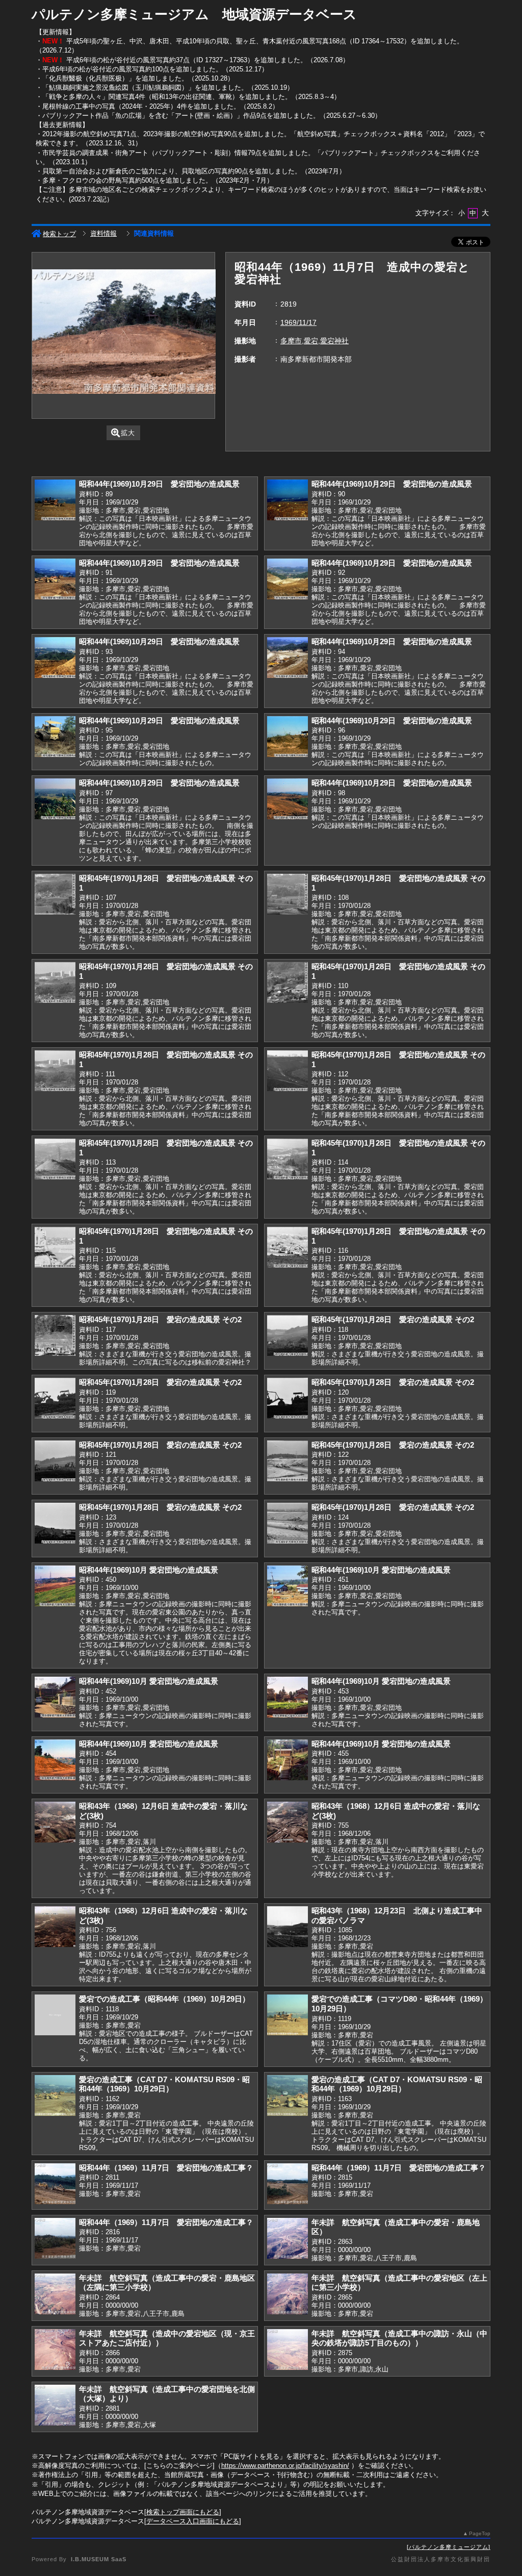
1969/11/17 (298, 322)
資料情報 (103, 233)
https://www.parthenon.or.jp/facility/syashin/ (285, 2466)
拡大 (128, 433)
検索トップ (59, 234)
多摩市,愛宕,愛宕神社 (315, 341)
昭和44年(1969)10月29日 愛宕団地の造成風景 (159, 484)
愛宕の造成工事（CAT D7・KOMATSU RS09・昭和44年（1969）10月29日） (164, 2084)
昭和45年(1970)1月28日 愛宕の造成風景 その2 (160, 1319)
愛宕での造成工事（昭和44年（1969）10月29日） (164, 1999)
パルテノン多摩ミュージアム (449, 2547)
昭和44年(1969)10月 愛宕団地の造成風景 (149, 1570)
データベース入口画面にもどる (193, 2521)
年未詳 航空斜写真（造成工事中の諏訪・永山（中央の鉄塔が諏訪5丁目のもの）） (399, 2338)
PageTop (480, 2533)
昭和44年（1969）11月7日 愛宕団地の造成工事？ (166, 2168)
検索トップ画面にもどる (183, 2512)
